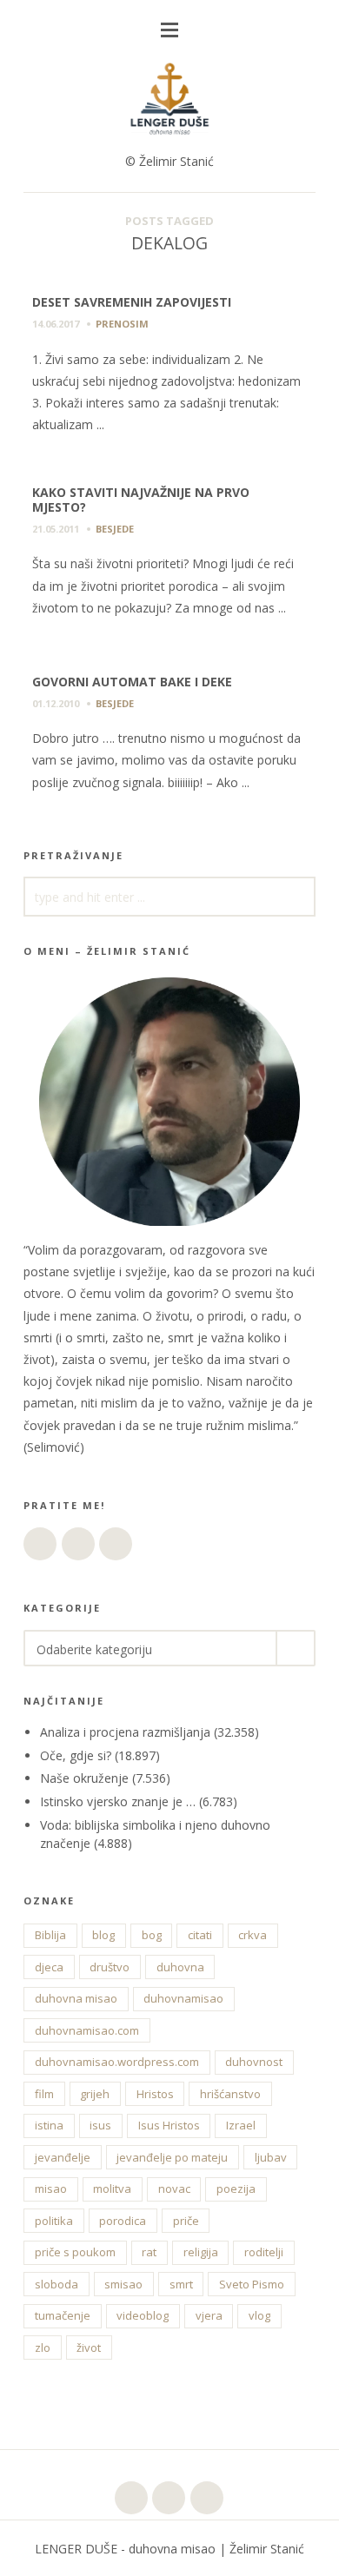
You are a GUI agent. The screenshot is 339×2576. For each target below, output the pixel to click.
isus (100, 2125)
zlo (43, 2348)
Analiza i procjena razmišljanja (125, 1732)
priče (186, 2221)
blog (103, 1935)
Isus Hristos (169, 2125)
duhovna (180, 1967)
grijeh (95, 2094)
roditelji (264, 2252)
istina (49, 2125)
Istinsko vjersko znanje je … (118, 1801)
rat (149, 2252)
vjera (209, 2315)
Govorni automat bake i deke (132, 682)
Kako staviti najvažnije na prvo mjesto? (141, 500)
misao (51, 2189)
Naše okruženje (84, 1778)
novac (174, 2189)
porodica (123, 2221)
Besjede (115, 529)
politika (54, 2221)
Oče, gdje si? (76, 1755)
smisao (123, 2284)
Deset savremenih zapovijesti (132, 302)
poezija (236, 2189)
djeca (49, 1967)
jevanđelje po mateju (172, 2157)
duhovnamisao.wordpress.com (117, 2062)
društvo (110, 1967)
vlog (259, 2315)
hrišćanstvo (230, 2094)
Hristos (155, 2094)
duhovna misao (76, 1998)
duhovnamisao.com (87, 2030)
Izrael (241, 2125)
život (89, 2348)
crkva (253, 1935)
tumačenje (63, 2315)
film (44, 2094)
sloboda (56, 2284)
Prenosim (122, 324)
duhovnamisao (183, 1998)
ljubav (271, 2157)
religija (201, 2252)
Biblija (50, 1935)
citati (200, 1935)
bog (152, 1935)
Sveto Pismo (252, 2284)
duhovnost (254, 2062)
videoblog (143, 2315)
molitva (112, 2189)
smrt (181, 2284)
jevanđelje (63, 2157)
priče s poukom (75, 2252)
